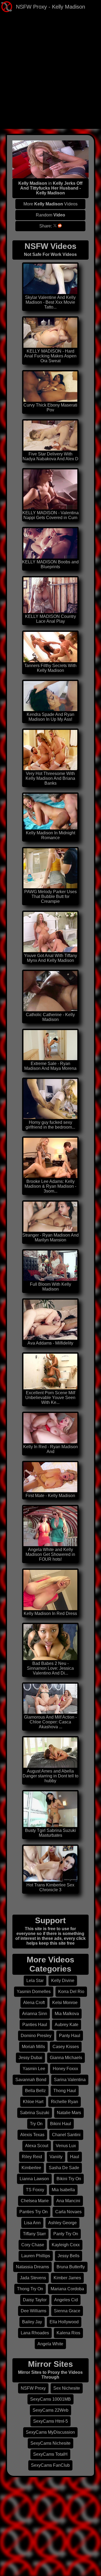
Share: (46, 226)
